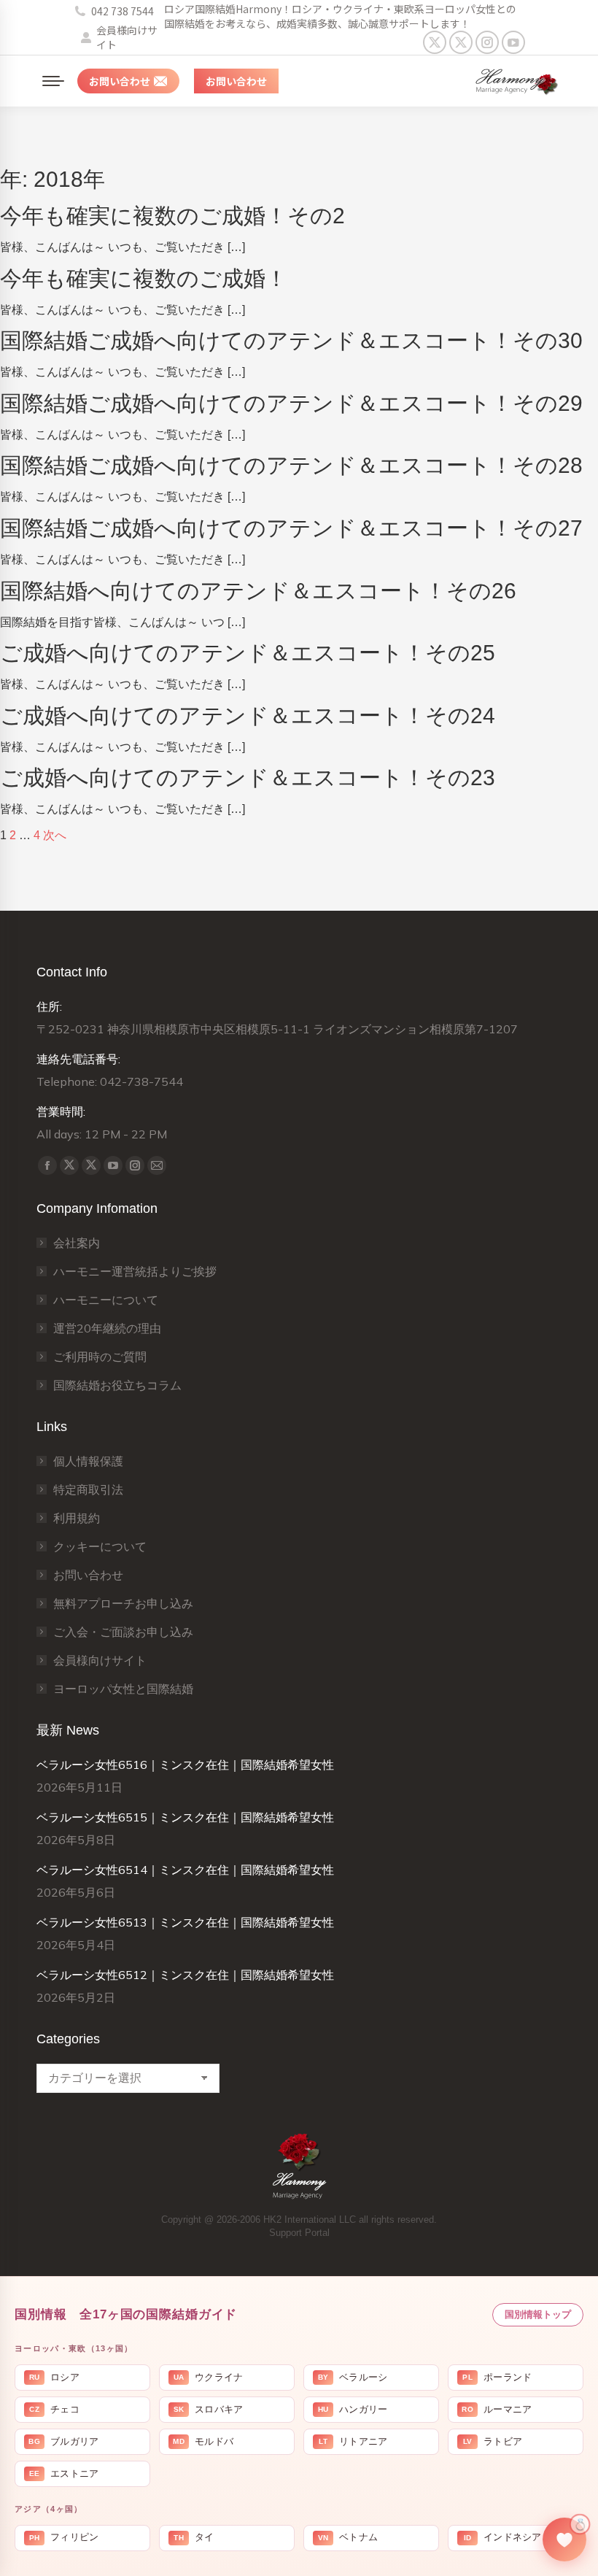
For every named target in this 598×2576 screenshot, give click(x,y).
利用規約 (77, 1518)
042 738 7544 (123, 11)
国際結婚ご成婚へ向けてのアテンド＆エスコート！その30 (291, 340)
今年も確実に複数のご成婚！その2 (172, 216)
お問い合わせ (88, 1575)
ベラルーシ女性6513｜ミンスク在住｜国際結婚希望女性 (185, 1922)
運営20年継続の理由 (107, 1328)
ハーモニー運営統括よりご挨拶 (135, 1271)
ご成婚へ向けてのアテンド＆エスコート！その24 (248, 716)
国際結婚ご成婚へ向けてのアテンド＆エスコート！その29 (291, 403)
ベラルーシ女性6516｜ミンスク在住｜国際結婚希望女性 (185, 1765)
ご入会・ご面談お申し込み (123, 1632)
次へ (55, 835)
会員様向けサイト (127, 37)
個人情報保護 (88, 1461)
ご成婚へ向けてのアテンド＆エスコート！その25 (248, 653)
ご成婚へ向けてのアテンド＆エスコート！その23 (248, 778)
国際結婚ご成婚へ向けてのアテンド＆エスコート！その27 (291, 528)
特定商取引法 (88, 1489)
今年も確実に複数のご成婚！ (144, 278)
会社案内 (77, 1243)
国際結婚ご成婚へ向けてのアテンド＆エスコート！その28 (291, 465)
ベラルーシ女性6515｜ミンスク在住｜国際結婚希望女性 (185, 1817)
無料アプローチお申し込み (123, 1603)
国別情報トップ (538, 2314)
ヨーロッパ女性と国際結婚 (123, 1689)
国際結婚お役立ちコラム (117, 1385)
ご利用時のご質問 (100, 1357)
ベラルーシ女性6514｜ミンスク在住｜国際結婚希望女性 (185, 1870)
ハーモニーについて (106, 1300)
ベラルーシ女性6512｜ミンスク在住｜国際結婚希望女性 (185, 1975)
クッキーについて (100, 1546)
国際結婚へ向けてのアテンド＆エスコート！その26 (258, 591)
